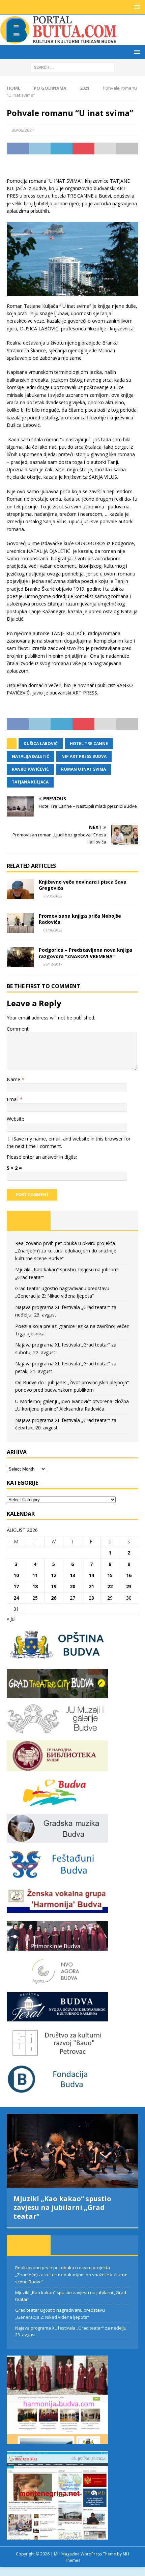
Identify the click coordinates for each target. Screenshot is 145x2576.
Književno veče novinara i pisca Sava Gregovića (83, 885)
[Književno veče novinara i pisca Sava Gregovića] (20, 889)
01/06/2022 (53, 930)
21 (91, 1586)
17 (16, 1586)
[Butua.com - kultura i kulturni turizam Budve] (59, 41)
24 (16, 1598)
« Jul (11, 1619)
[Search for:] (72, 67)
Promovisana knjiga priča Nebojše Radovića (80, 919)
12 (54, 1575)
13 (72, 1575)
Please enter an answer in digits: (42, 1157)
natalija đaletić (31, 756)
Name (14, 1079)
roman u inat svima (83, 769)
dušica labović (41, 744)
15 (110, 1575)
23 (129, 1586)
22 (110, 1586)
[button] (136, 7)
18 (35, 1586)
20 (72, 1586)
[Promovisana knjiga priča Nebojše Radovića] (20, 923)
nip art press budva (84, 756)
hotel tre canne (89, 744)
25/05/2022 (53, 896)
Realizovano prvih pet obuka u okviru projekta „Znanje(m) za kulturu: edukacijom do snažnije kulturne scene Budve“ (66, 1251)
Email (13, 1099)
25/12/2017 (53, 964)
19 (54, 1586)
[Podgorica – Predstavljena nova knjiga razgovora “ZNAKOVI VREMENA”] (20, 957)
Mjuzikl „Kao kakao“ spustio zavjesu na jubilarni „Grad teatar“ (62, 2207)
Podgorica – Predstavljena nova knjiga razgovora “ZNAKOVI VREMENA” (85, 953)
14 (91, 1575)
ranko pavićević (30, 769)
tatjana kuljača (30, 782)
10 (16, 1575)
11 (35, 1575)
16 (129, 1575)
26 (54, 1598)
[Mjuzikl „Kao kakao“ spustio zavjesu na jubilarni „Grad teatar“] (72, 2151)
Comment (18, 1029)
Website (16, 1119)
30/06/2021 (23, 130)
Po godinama (50, 88)
